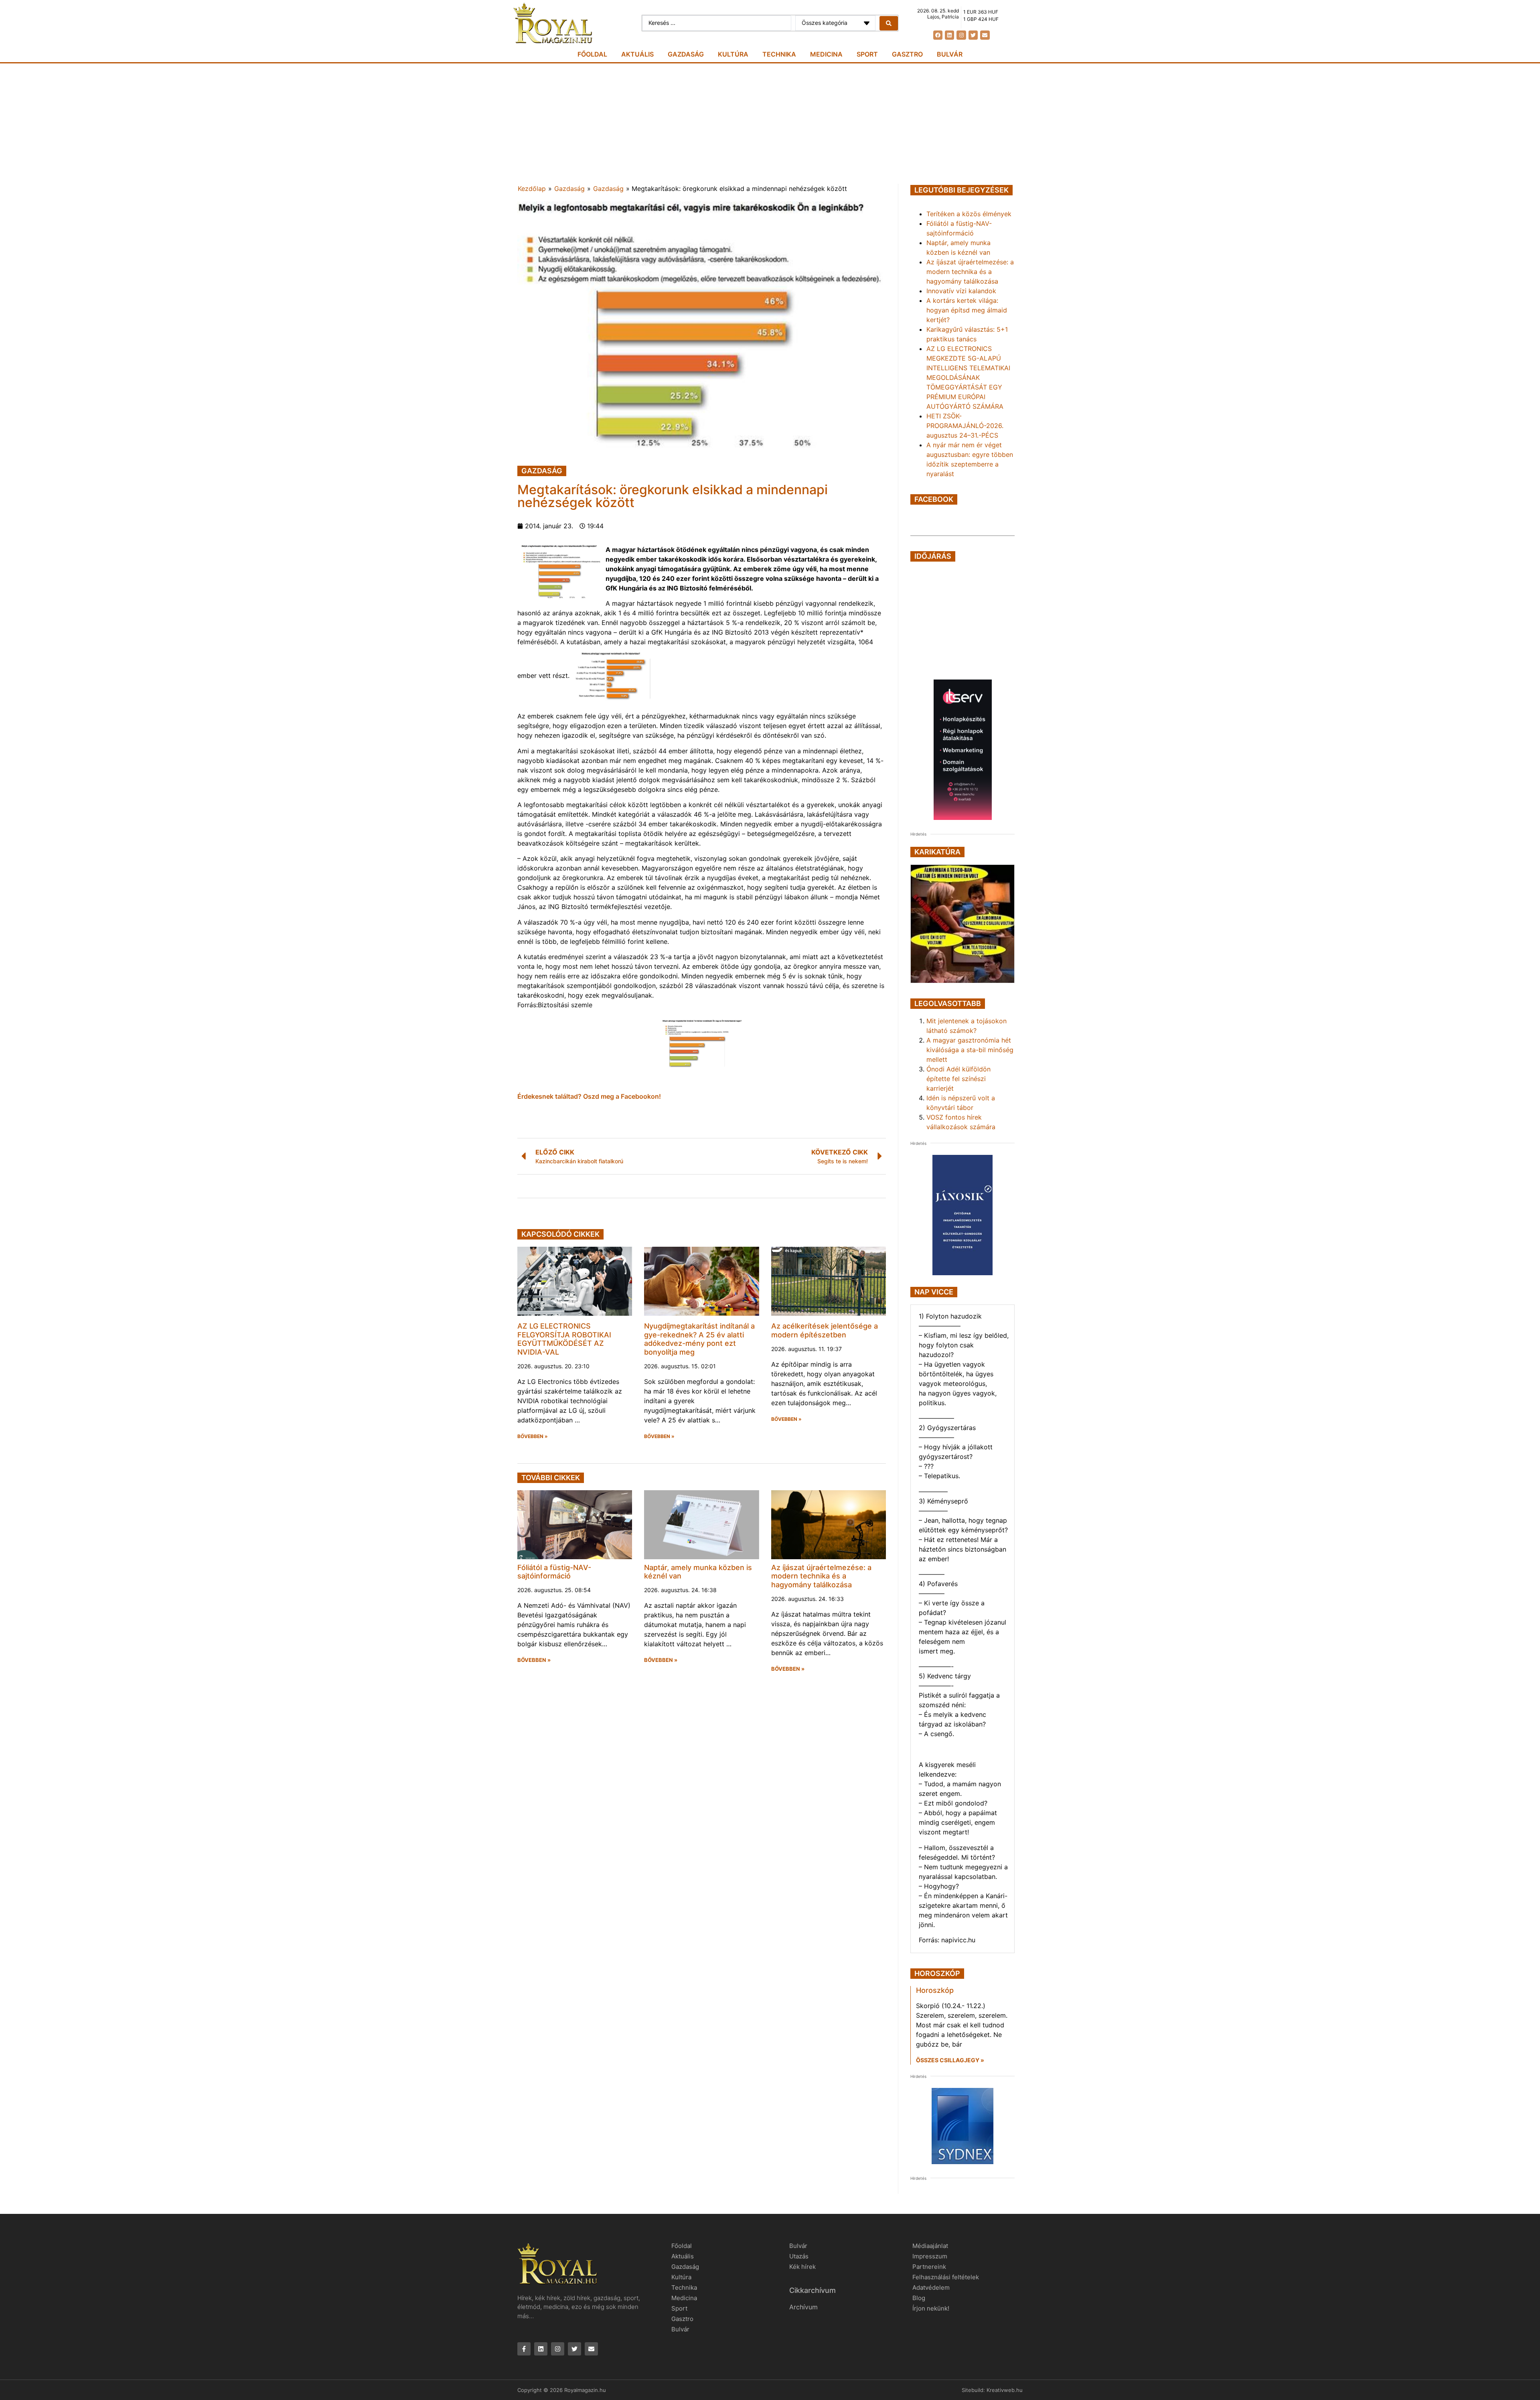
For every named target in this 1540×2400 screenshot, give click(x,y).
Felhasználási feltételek (946, 2277)
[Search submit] (889, 23)
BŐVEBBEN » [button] (533, 1436)
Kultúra (733, 54)
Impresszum (930, 2256)
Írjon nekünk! (931, 2308)
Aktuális (637, 54)
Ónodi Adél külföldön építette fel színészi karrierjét (958, 1079)
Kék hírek (802, 2267)
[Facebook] (938, 35)
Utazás (799, 2256)
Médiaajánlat (930, 2246)
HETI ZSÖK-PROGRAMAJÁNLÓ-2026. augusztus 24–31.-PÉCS (965, 426)
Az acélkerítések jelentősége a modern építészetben (825, 1330)
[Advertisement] (770, 124)
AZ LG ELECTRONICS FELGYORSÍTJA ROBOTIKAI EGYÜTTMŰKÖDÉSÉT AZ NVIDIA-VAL (564, 1339)
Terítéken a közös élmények (969, 214)
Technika (779, 54)
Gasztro (907, 54)
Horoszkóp (935, 1990)
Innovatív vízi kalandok (961, 291)
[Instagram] (961, 35)
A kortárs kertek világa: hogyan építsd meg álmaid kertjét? (967, 310)
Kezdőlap (532, 189)
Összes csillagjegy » (950, 2060)
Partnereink (929, 2267)
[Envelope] (985, 35)
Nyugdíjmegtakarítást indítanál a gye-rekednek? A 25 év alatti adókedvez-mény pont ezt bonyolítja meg (699, 1339)
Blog (919, 2298)
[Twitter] (973, 35)
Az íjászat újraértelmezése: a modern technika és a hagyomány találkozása (821, 1576)
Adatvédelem (931, 2287)
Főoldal (592, 54)
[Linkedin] (949, 35)
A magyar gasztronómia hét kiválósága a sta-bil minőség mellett (970, 1050)
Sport (867, 54)
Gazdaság (686, 54)
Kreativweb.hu (1005, 2390)
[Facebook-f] (524, 2349)
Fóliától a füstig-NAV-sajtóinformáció (554, 1572)
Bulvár (950, 54)
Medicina (826, 54)
